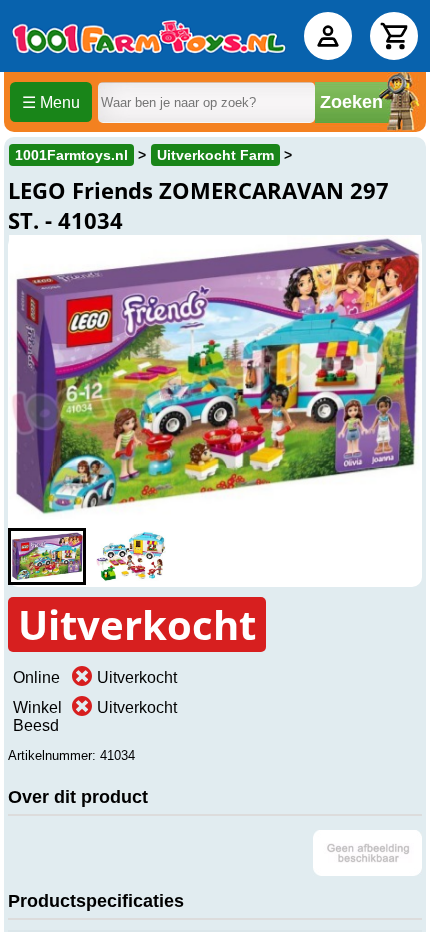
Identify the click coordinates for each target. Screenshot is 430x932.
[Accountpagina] (328, 36)
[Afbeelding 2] (131, 556)
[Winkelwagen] (394, 36)
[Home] (149, 36)
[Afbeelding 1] (47, 556)
